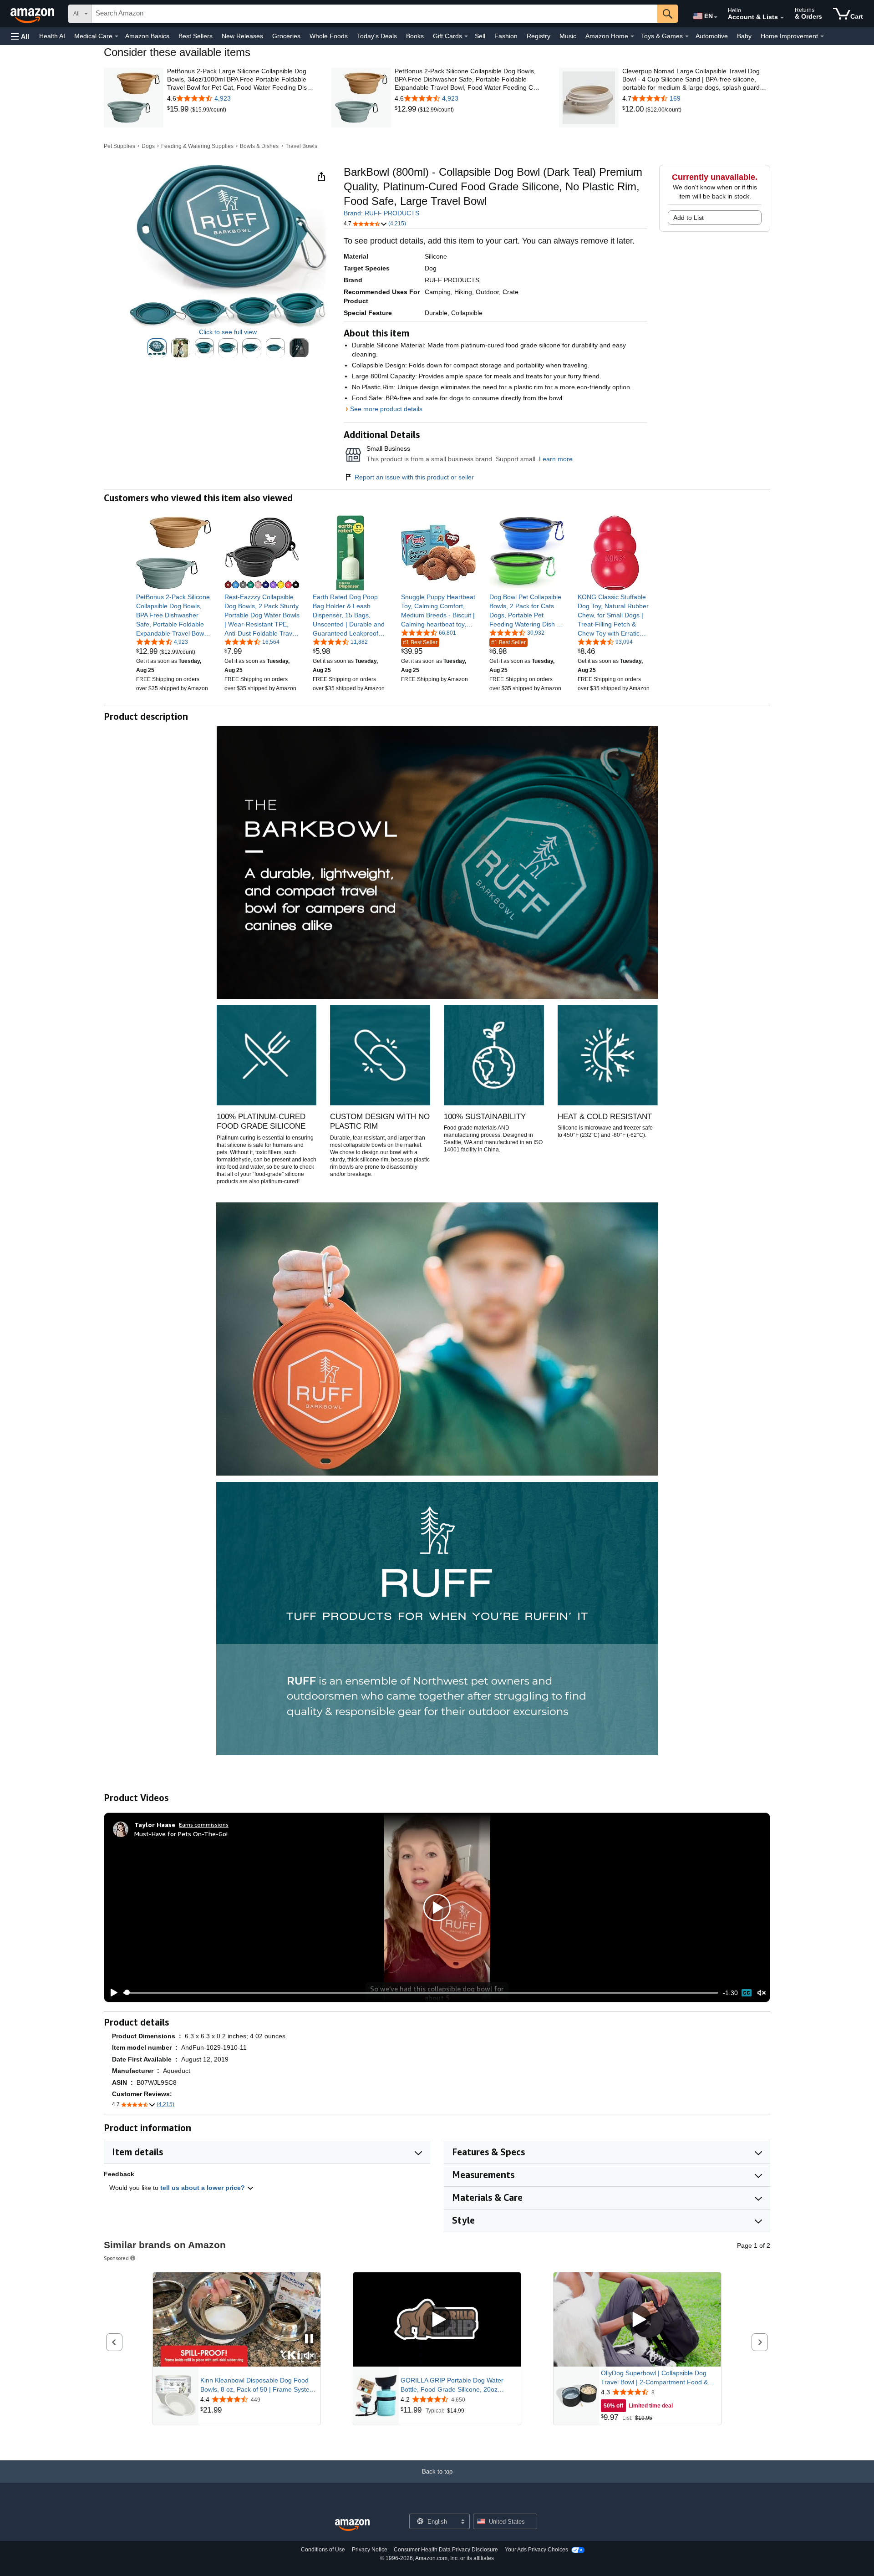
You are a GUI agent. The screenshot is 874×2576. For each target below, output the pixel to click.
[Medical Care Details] (117, 36)
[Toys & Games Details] (687, 36)
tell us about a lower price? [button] (203, 2188)
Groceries (286, 36)
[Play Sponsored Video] (437, 2320)
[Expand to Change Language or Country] (716, 17)
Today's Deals (377, 36)
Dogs (148, 146)
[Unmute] (762, 1993)
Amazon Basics (147, 36)
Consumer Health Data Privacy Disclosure (446, 2550)
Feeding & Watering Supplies (197, 146)
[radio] (157, 348)
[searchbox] (375, 14)
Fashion (506, 36)
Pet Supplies (119, 146)
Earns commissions (204, 1825)
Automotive (712, 36)
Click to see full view (228, 332)
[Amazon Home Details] (632, 36)
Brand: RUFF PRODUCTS (381, 213)
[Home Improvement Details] (822, 36)
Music (568, 36)
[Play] (112, 1993)
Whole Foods (329, 36)
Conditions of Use (323, 2550)
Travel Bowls (301, 146)
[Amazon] (33, 14)
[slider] (421, 1993)
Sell (480, 36)
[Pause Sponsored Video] (309, 2339)
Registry (539, 36)
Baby (744, 36)
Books (415, 36)
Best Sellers (196, 36)
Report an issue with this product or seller (414, 477)
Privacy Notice (370, 2550)
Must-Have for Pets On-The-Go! (181, 1834)
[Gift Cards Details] (466, 36)
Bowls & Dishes (259, 146)
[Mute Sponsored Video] (309, 2356)
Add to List (689, 218)
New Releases (242, 36)
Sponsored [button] (116, 2258)
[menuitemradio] (747, 1993)
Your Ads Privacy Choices (536, 2550)
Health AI (52, 36)
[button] (20, 36)
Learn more (556, 459)
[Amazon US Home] (352, 2525)
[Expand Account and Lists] (782, 18)
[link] (179, 109)
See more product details (386, 409)
